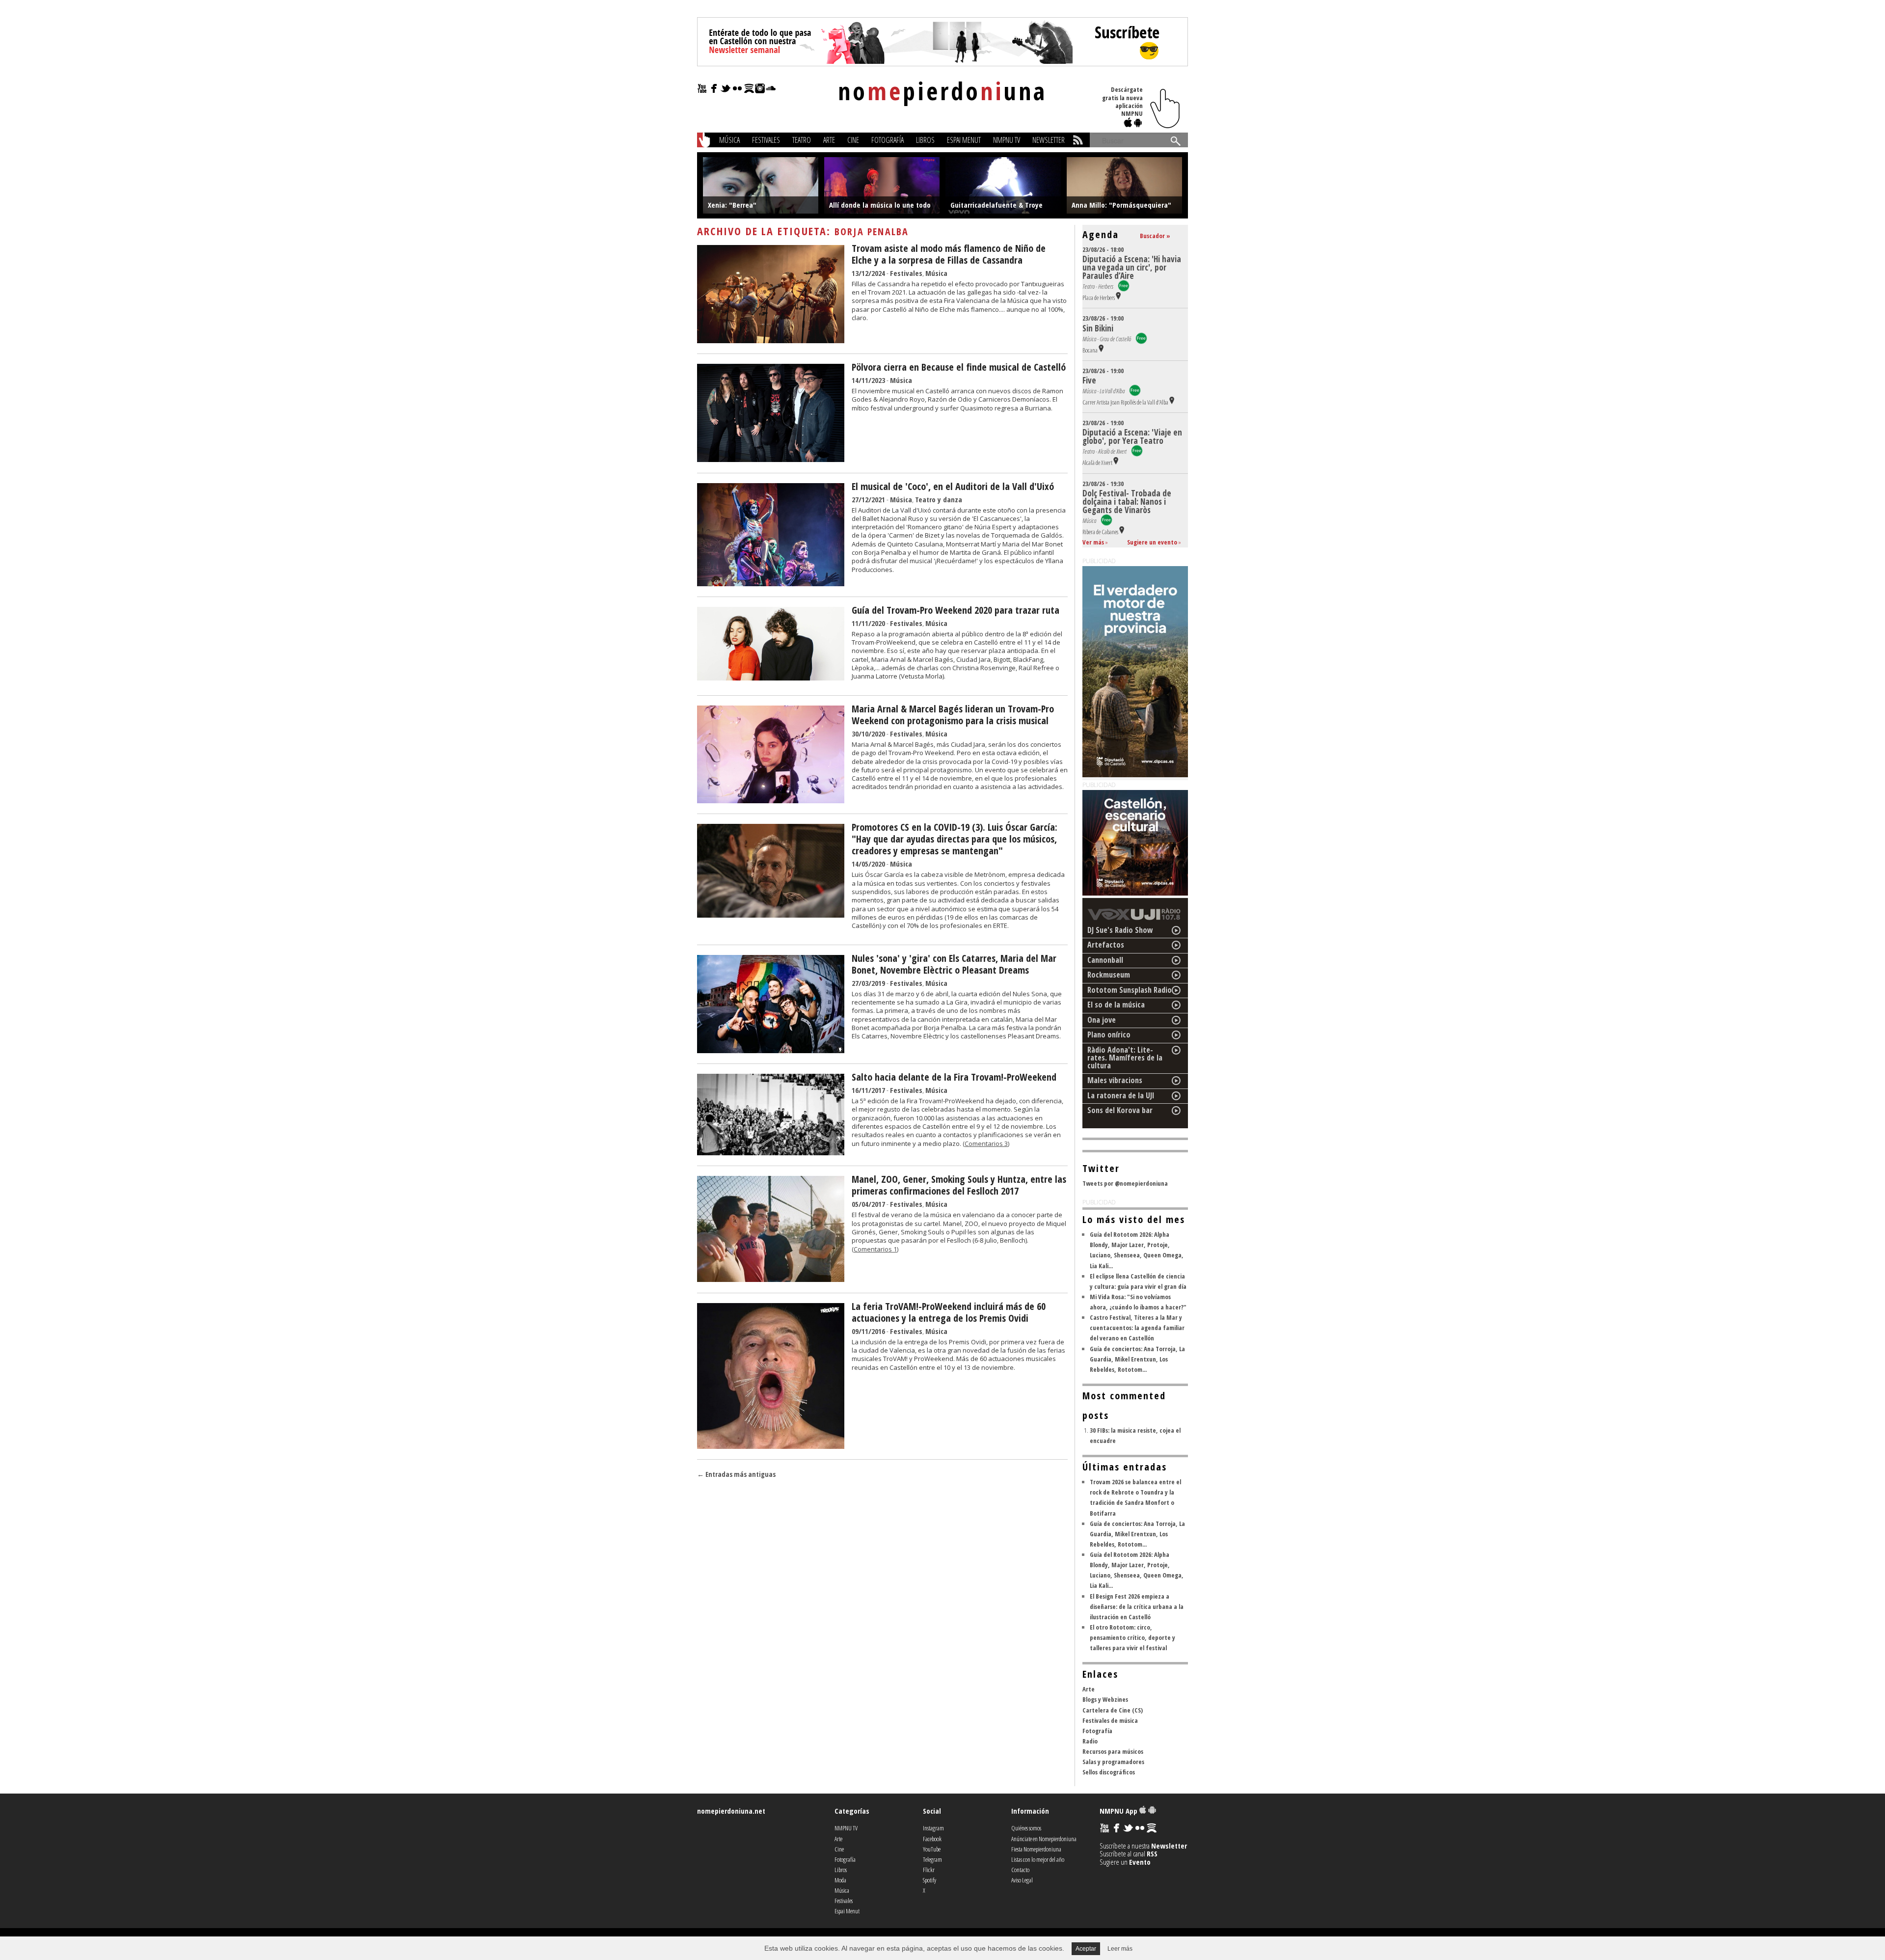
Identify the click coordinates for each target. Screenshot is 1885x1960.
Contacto (1020, 1870)
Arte (829, 140)
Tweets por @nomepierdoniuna (1125, 1183)
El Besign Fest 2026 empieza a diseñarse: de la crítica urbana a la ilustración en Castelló (1137, 1606)
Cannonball (1105, 960)
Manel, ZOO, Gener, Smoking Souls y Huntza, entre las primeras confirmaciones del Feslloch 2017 (959, 1185)
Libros (925, 140)
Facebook (932, 1839)
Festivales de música (1110, 1720)
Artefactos (1106, 945)
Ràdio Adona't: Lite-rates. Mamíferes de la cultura (1125, 1058)
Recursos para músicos (1113, 1751)
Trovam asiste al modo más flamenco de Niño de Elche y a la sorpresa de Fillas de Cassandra (949, 254)
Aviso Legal (1022, 1880)
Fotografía (888, 140)
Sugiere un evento (1152, 542)
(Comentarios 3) (986, 1143)
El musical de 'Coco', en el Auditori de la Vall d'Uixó (953, 486)
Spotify (929, 1880)
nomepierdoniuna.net (731, 1811)
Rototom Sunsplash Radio (1130, 990)
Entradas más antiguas (736, 1474)
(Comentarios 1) (875, 1249)
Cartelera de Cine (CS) (1113, 1710)
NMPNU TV (1007, 140)
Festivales (766, 140)
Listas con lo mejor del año (1038, 1859)
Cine (853, 140)
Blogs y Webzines (1105, 1699)
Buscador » (1155, 236)
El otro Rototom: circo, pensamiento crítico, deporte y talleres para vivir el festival (1132, 1637)
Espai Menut (964, 140)
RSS (1152, 1853)
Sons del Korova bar (1120, 1110)
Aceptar (1086, 1949)
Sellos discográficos (1109, 1772)
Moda (840, 1880)
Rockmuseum (1109, 975)
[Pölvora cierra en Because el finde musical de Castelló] (771, 459)
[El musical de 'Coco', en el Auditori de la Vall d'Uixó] (771, 583)
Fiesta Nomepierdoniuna (1036, 1849)
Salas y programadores (1113, 1762)
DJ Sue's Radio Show (1120, 930)
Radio (1090, 1741)
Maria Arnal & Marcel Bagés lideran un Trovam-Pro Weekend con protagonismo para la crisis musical (953, 715)
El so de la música (1116, 1005)
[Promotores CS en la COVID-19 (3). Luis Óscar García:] (771, 915)
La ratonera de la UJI (1121, 1095)
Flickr (929, 1870)
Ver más (1093, 542)
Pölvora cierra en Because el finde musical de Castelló (959, 367)
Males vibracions (1115, 1080)
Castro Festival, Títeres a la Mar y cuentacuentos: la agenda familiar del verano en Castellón (1137, 1328)
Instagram (933, 1828)
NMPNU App (1119, 1811)
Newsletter (1049, 140)
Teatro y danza (939, 499)
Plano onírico (1109, 1034)
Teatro (802, 140)
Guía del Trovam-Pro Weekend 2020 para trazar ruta (956, 610)
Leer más (1120, 1949)
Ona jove (1102, 1020)
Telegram (932, 1859)
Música (729, 140)
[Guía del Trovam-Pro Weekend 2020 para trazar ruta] (771, 678)
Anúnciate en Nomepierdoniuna (1044, 1839)
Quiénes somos (1026, 1828)
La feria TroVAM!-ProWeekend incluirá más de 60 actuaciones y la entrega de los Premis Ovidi (949, 1312)
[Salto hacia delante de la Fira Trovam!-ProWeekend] (771, 1152)
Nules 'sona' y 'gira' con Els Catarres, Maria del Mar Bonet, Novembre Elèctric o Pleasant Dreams (954, 964)
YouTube (932, 1849)
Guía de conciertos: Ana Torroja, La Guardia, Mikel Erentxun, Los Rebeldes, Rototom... (1137, 1359)
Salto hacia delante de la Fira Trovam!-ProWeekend (954, 1077)
